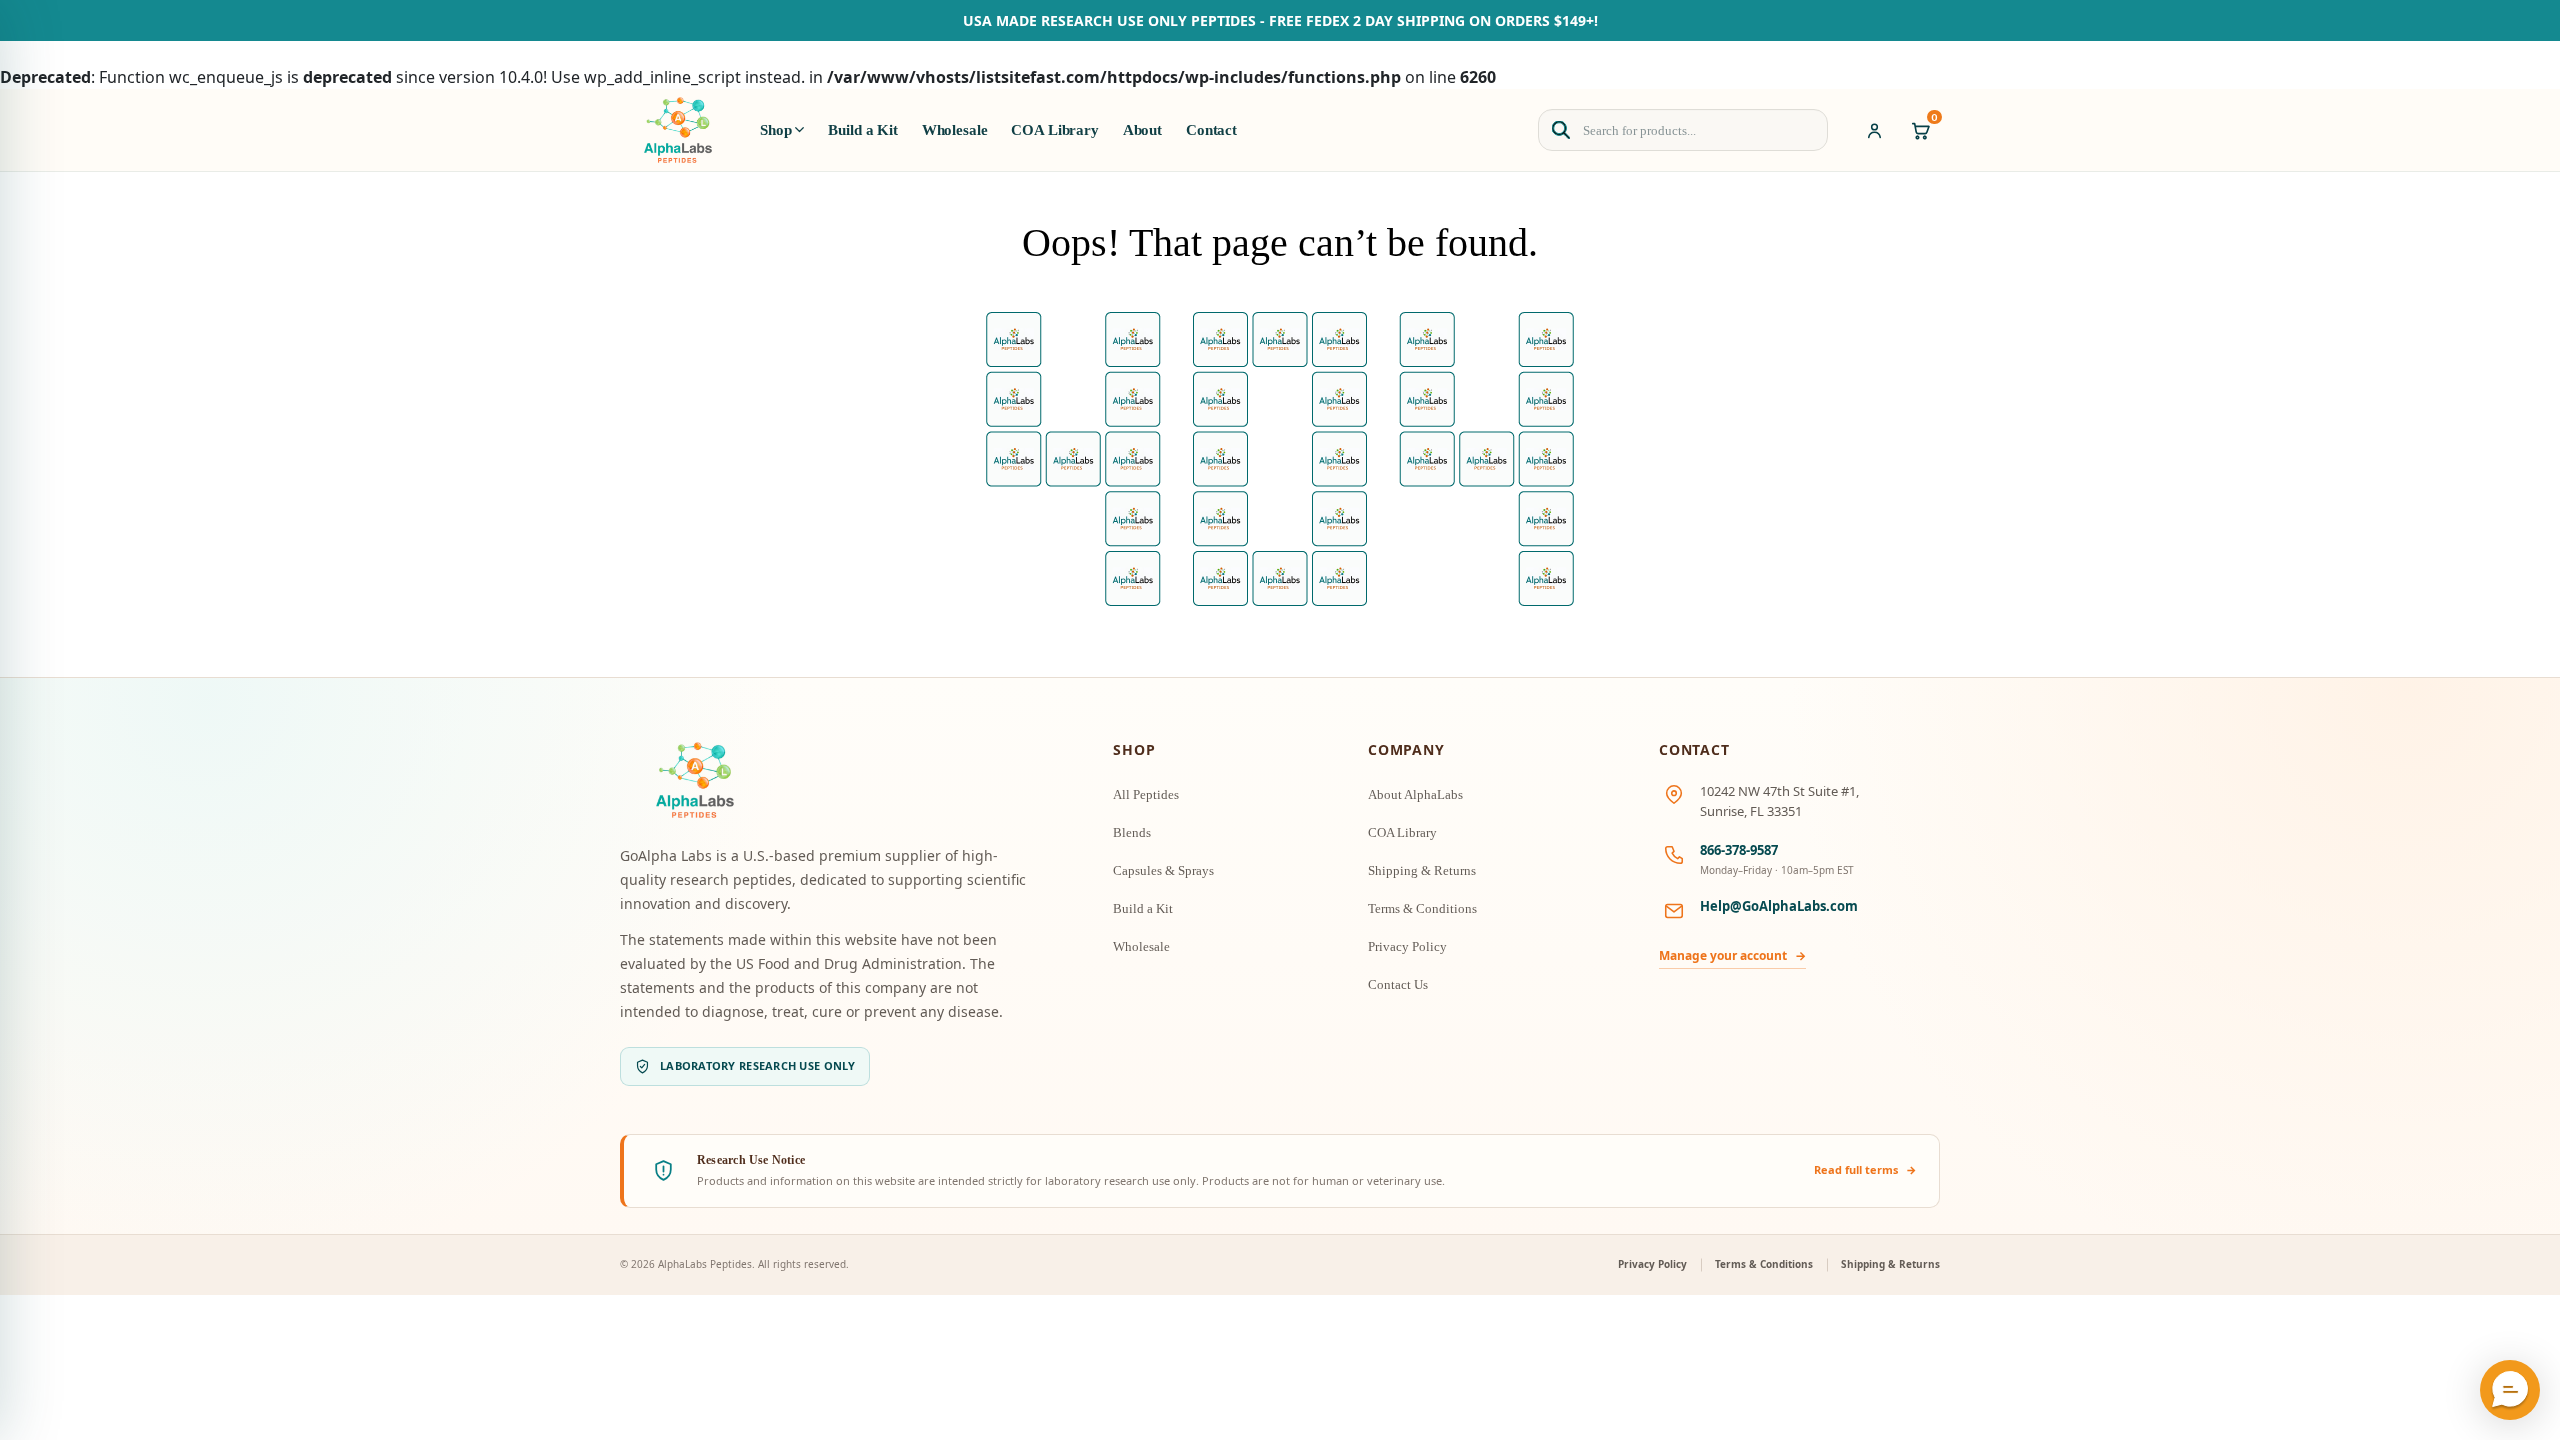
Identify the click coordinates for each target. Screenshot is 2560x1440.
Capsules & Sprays (1163, 870)
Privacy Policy (1407, 946)
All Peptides (1146, 794)
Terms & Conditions (1422, 908)
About (1142, 130)
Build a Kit (862, 130)
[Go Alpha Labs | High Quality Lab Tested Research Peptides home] (678, 130)
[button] (2510, 1390)
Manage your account (1732, 955)
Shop (775, 130)
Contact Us (1398, 984)
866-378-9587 (1739, 850)
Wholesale (955, 130)
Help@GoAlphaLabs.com (1779, 906)
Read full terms (1865, 1169)
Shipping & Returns (1422, 870)
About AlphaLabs (1415, 794)
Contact (1211, 130)
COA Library (1054, 130)
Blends (1132, 832)
